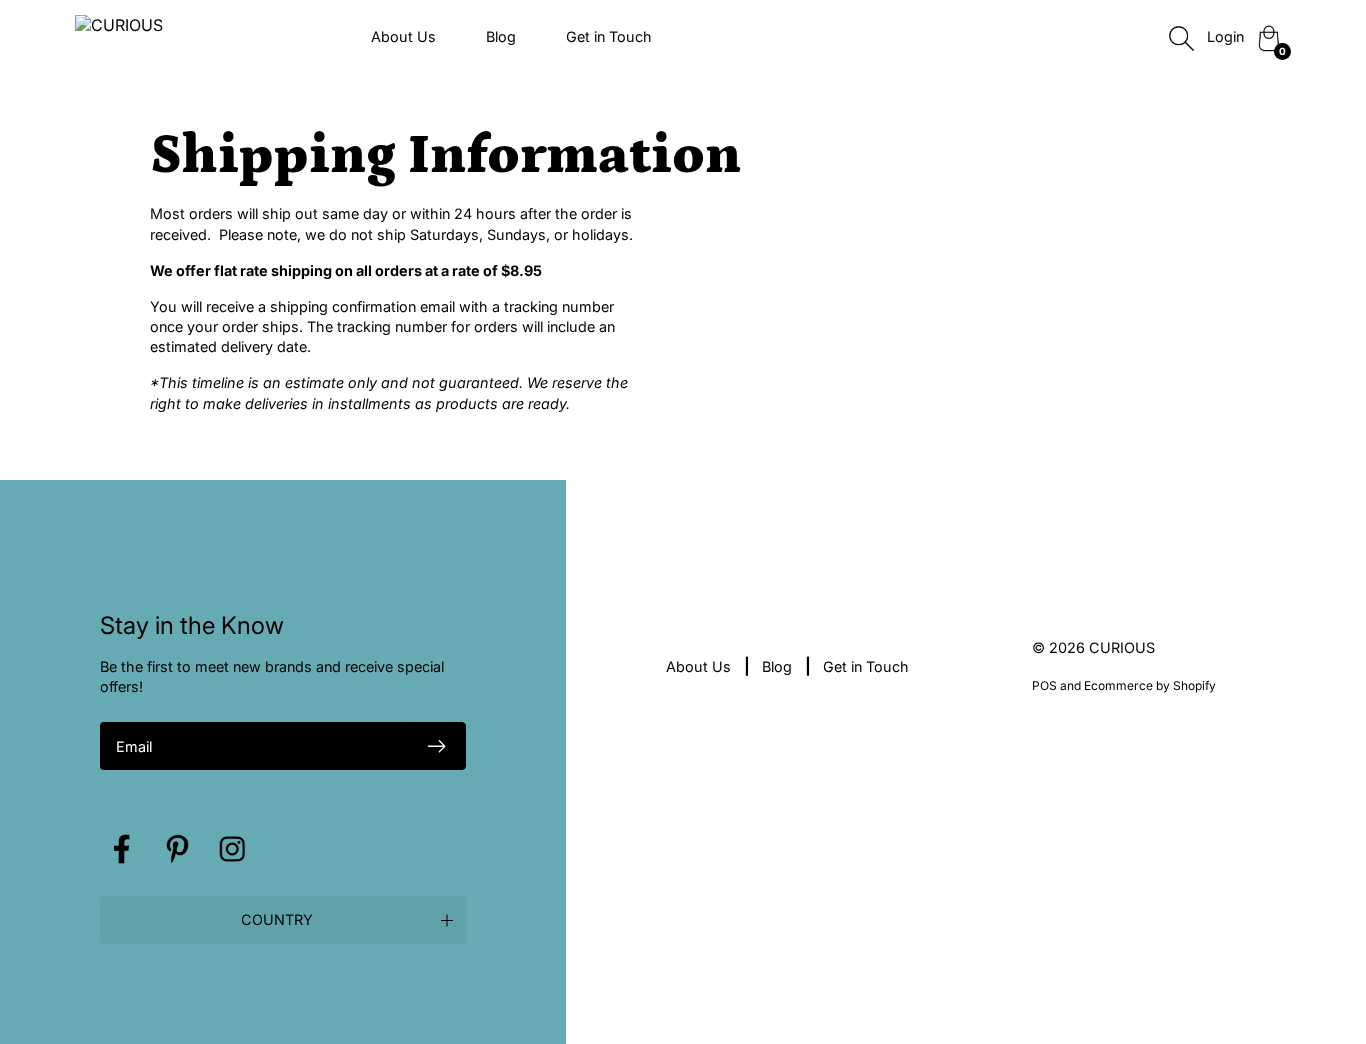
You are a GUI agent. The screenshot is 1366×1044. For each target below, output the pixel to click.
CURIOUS (1122, 647)
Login (1225, 36)
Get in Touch (609, 36)
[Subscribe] (437, 746)
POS (1044, 685)
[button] (283, 920)
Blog (501, 36)
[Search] (1181, 38)
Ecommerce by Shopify (1150, 685)
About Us (403, 36)
